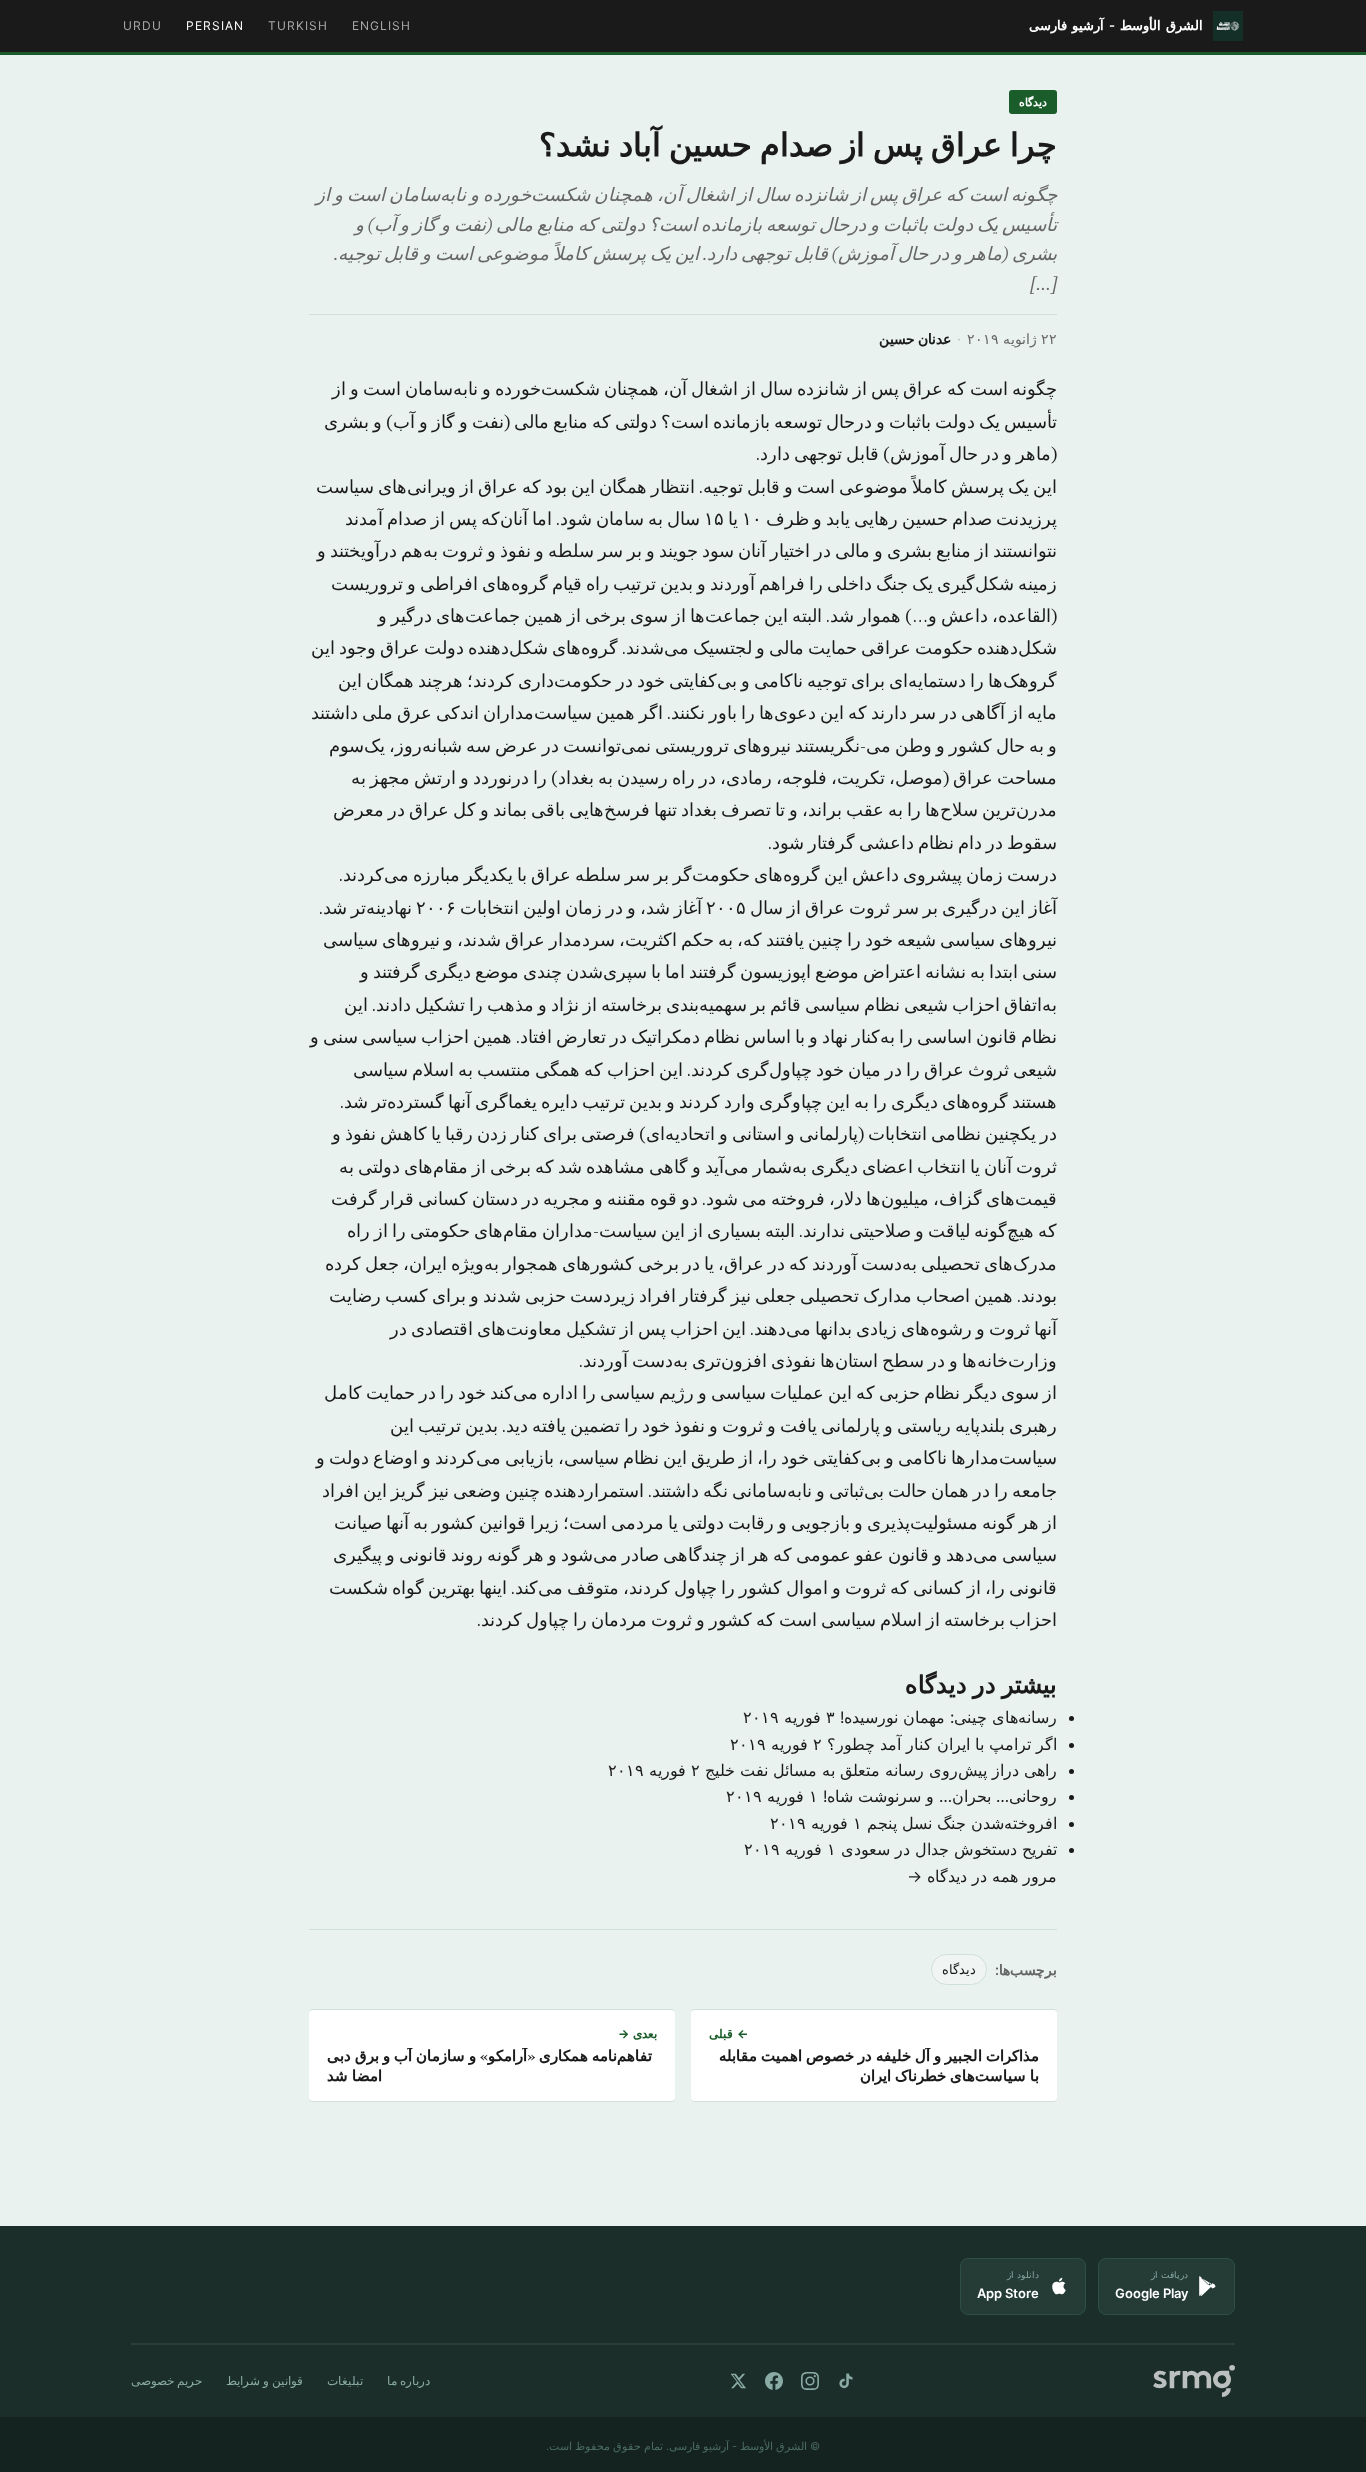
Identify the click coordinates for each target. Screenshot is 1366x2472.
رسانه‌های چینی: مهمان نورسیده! (948, 1717)
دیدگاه (1033, 102)
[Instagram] (810, 2381)
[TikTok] (846, 2381)
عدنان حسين (915, 338)
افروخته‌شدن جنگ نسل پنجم (962, 1823)
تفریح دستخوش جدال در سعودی (949, 1849)
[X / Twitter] (738, 2381)
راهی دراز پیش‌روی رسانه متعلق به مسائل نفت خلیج (881, 1770)
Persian (215, 25)
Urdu (142, 25)
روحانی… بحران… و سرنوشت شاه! (940, 1796)
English (381, 25)
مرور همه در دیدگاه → (982, 1876)
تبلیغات (345, 2380)
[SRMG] (1194, 2381)
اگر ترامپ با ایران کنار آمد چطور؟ (942, 1744)
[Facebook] (774, 2381)
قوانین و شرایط (264, 2380)
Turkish (298, 25)
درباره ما (408, 2380)
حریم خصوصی (166, 2380)
